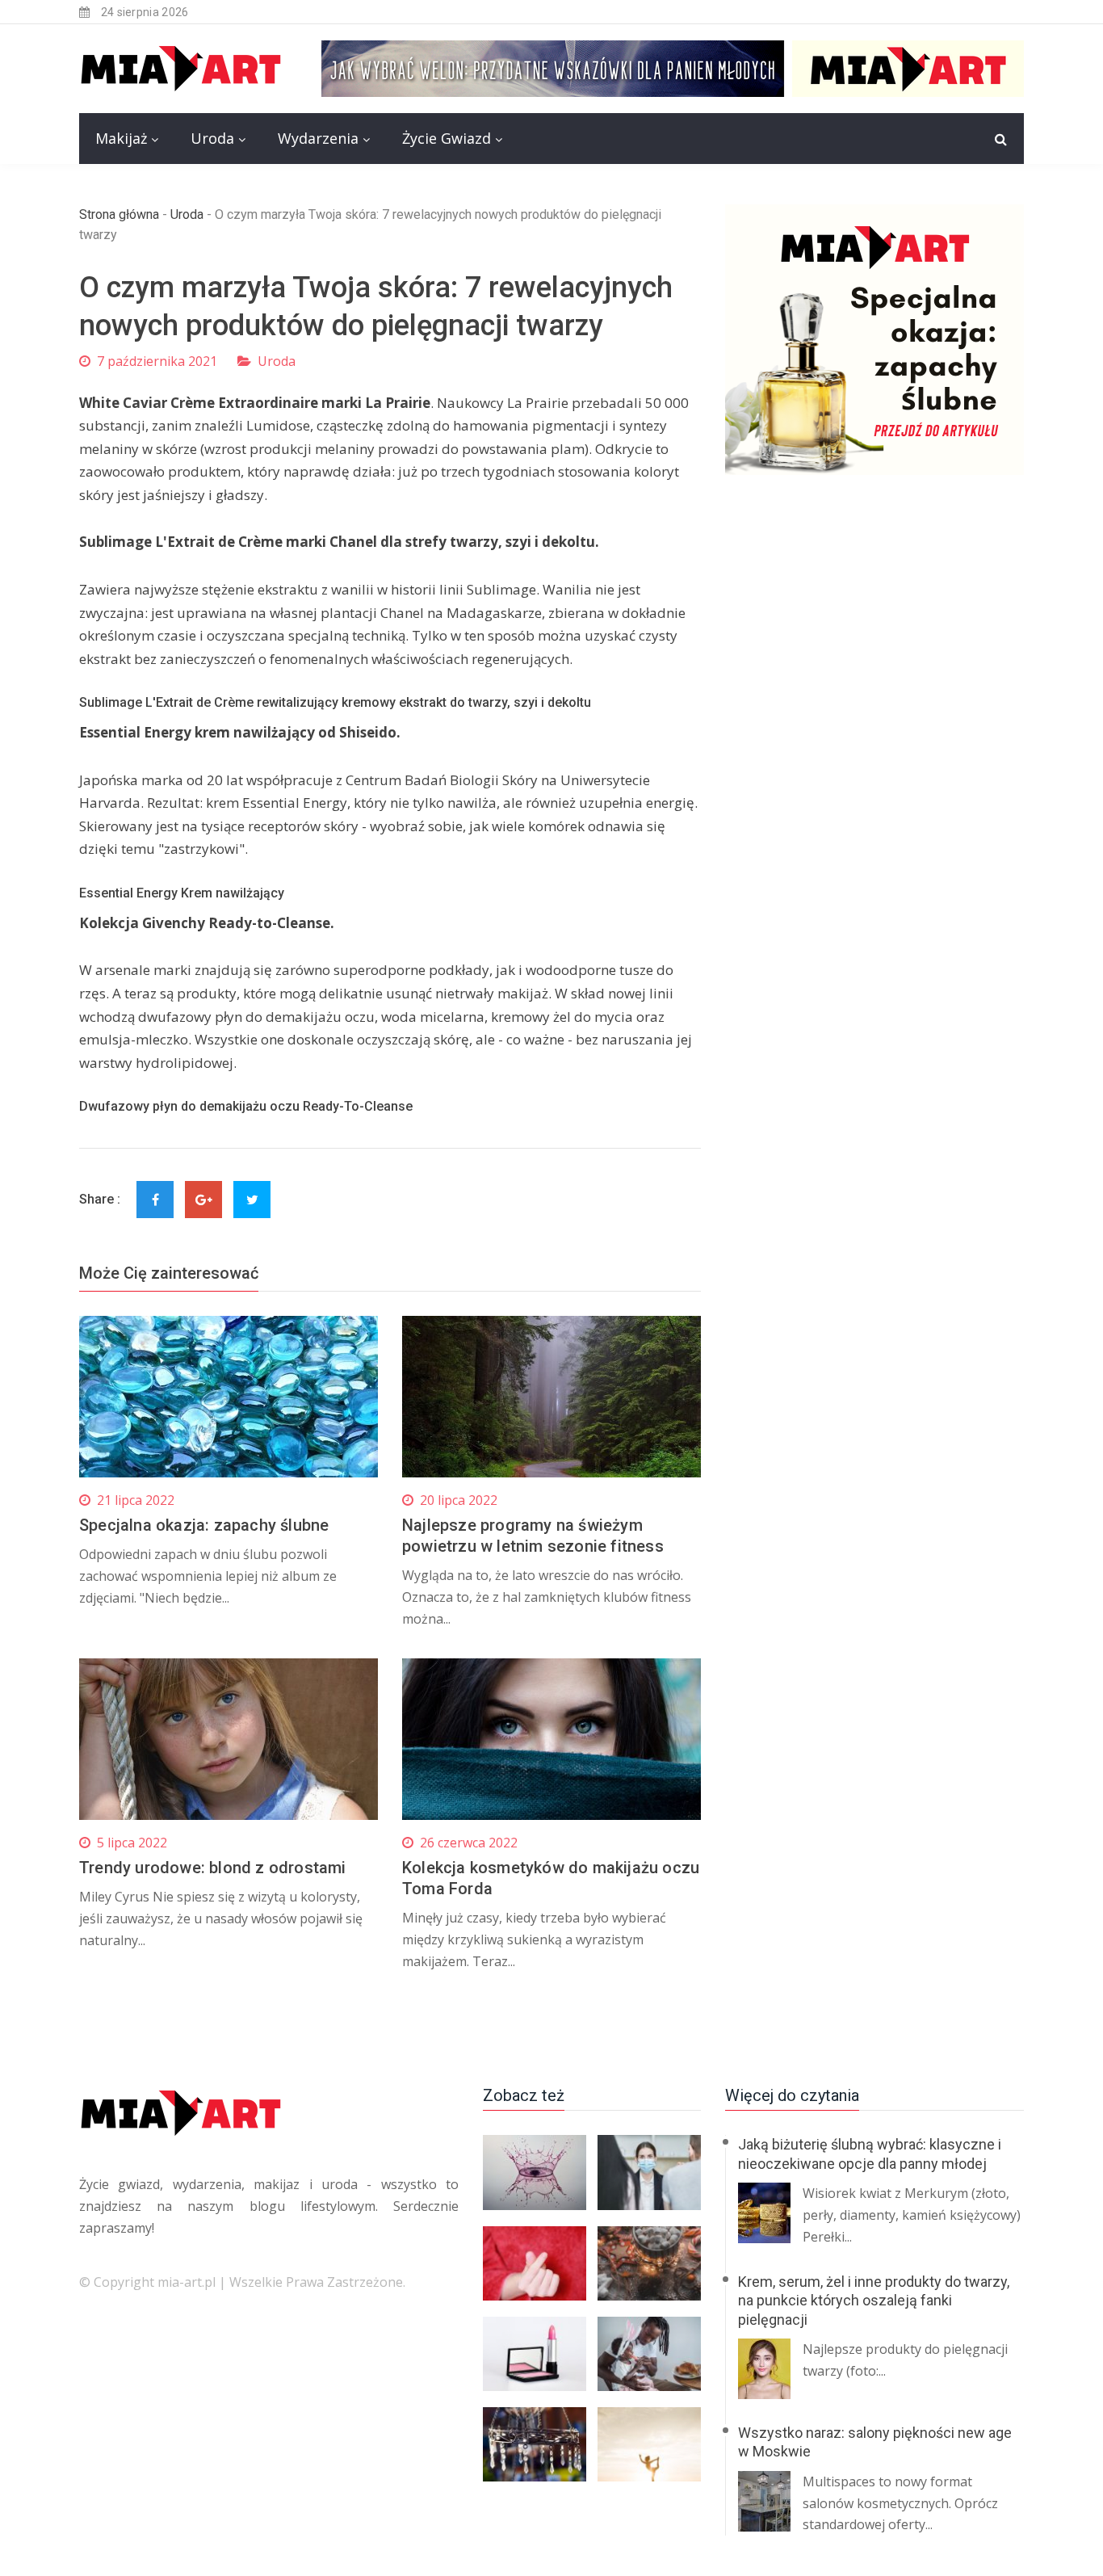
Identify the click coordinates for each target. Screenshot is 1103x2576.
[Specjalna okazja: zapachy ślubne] (874, 340)
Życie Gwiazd (447, 138)
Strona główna (119, 214)
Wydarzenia (318, 138)
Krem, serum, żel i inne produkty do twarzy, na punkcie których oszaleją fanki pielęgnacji (874, 2301)
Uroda (212, 138)
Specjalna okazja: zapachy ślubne (204, 1525)
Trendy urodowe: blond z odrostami (213, 1868)
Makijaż (121, 138)
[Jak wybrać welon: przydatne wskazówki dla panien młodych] (673, 67)
